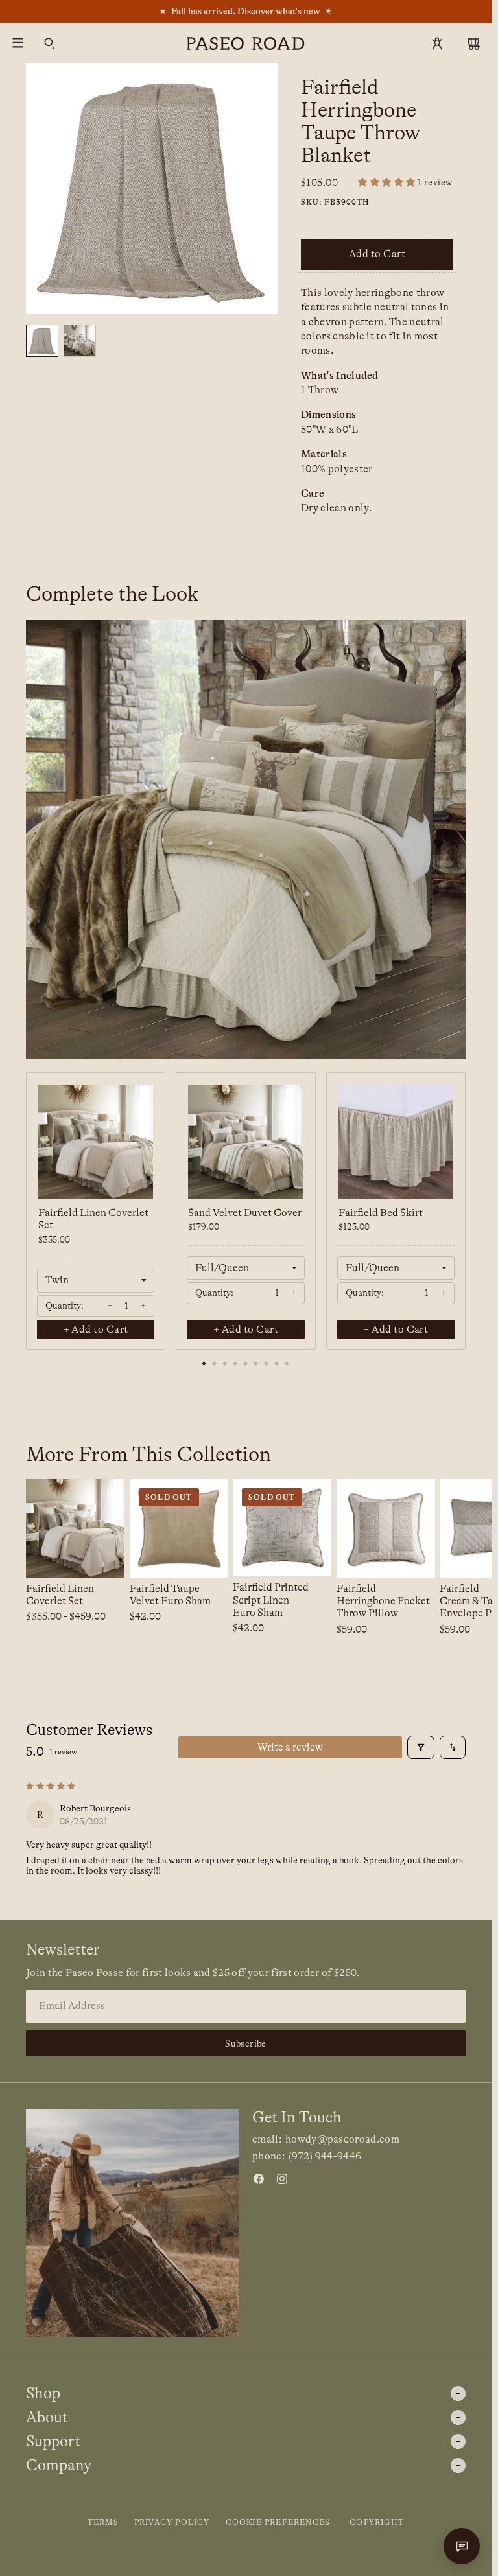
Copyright (377, 2522)
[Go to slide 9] (287, 1364)
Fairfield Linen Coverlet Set (93, 1219)
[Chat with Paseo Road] (462, 2546)
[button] (406, 182)
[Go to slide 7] (267, 1364)
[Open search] (49, 43)
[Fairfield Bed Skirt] (396, 1142)
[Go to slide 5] (246, 1364)
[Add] (414, 1558)
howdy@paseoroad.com (342, 2139)
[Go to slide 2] (215, 1364)
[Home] (246, 43)
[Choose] (104, 1558)
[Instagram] (282, 2179)
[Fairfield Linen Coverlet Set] (96, 1142)
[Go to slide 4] (235, 1364)
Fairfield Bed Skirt (381, 1213)
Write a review (290, 1747)
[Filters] (421, 1747)
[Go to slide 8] (277, 1364)
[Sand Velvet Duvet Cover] (245, 1142)
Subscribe (246, 2043)
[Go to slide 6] (256, 1364)
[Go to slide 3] (225, 1364)
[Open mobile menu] (18, 43)
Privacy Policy (172, 2522)
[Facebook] (259, 2179)
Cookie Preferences (278, 2522)
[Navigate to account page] (437, 43)
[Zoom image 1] (152, 189)
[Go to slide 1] (204, 1364)
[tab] (42, 341)
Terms (103, 2522)
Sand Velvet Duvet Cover (245, 1213)
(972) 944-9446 (325, 2156)
